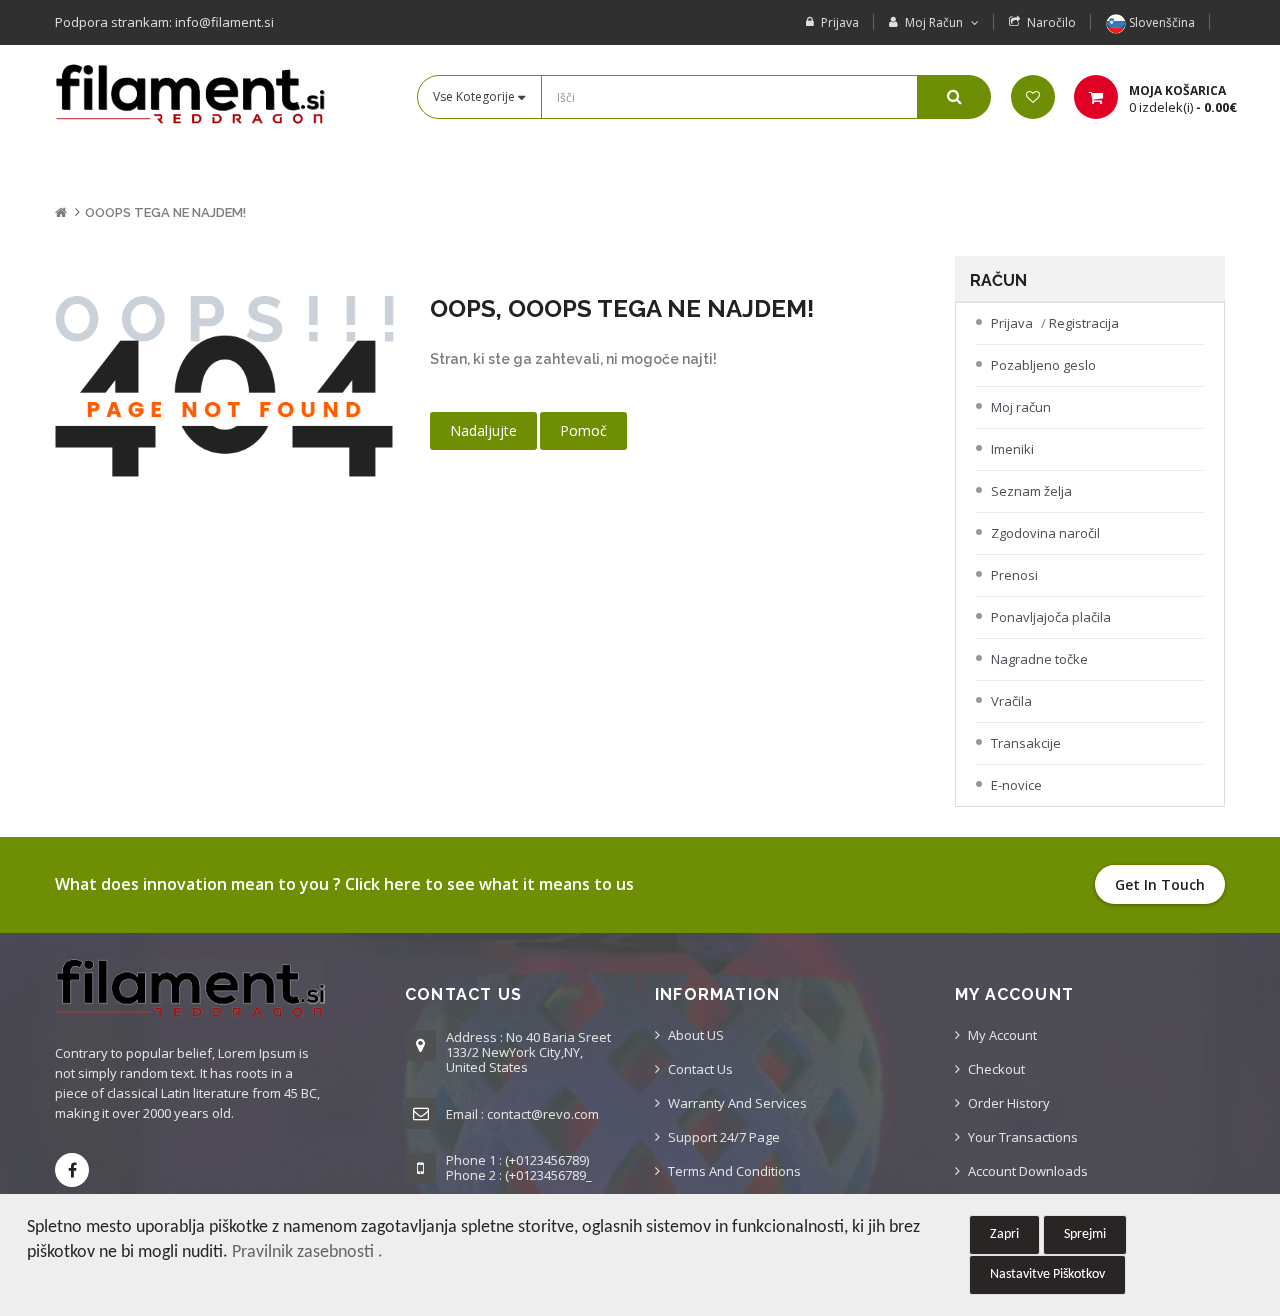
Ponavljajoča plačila (1051, 617)
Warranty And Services (737, 1103)
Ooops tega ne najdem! (165, 212)
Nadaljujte (483, 430)
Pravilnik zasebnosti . (307, 1252)
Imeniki (1012, 449)
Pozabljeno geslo (1043, 365)
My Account (1002, 1035)
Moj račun (1021, 407)
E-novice (1016, 785)
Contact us (700, 1069)
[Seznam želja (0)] (1033, 97)
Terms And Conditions (734, 1171)
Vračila (1011, 701)
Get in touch (1160, 884)
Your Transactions (1023, 1137)
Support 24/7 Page (724, 1137)
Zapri (1004, 1234)
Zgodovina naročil (1045, 533)
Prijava (840, 22)
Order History (1009, 1103)
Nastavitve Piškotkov (1047, 1274)
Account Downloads (1028, 1171)
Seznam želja (1031, 491)
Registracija (1084, 323)
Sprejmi (1085, 1234)
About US (696, 1035)
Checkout (996, 1069)
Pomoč (583, 430)
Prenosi (1014, 575)
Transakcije (1026, 743)
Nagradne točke (1039, 659)
